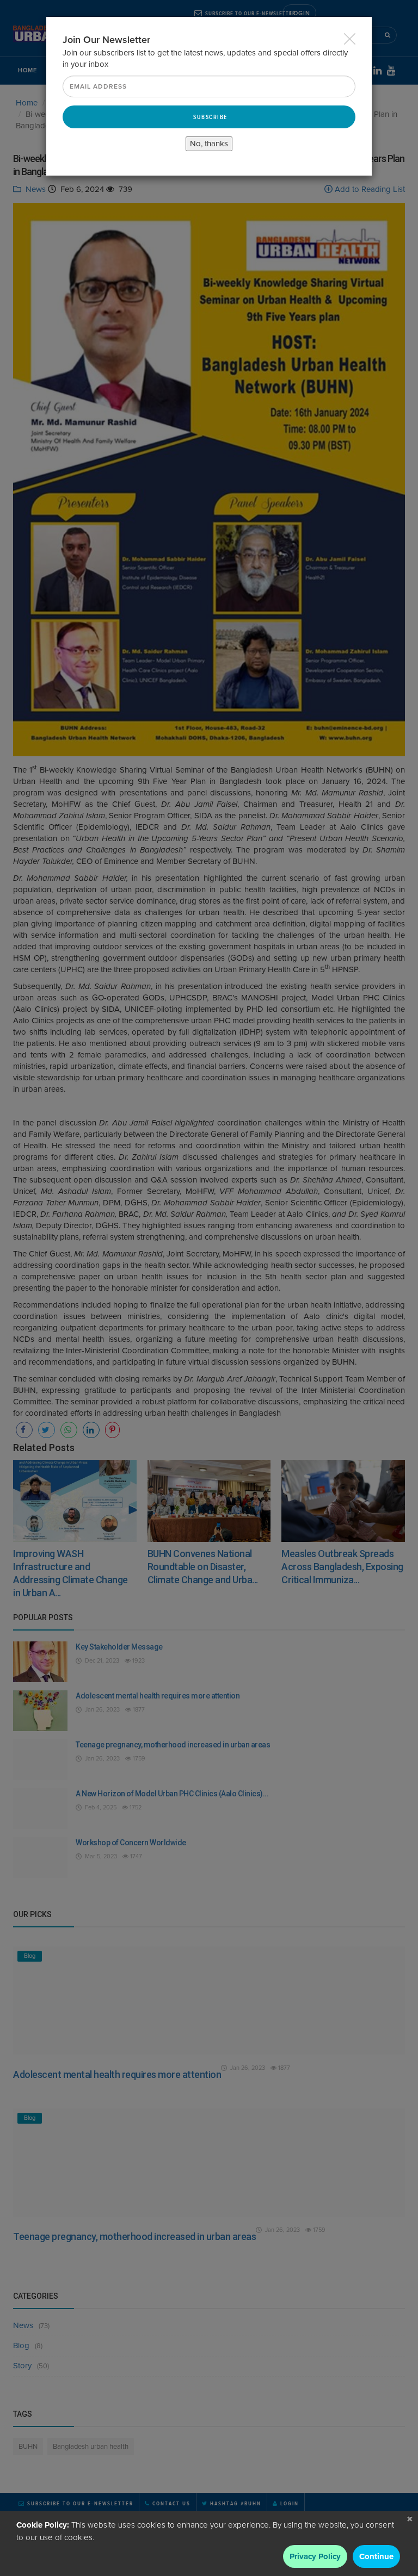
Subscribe (210, 117)
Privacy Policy (315, 2556)
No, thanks (209, 144)
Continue (376, 2556)
